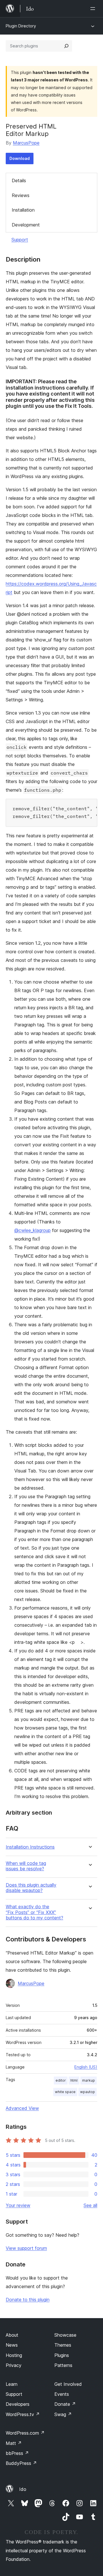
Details (19, 180)
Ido (23, 2489)
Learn (12, 2384)
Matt (14, 2443)
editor (61, 2080)
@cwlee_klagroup (32, 1230)
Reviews (21, 195)
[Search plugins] (66, 46)
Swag (63, 2414)
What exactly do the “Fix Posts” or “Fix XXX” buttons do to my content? (34, 1912)
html (74, 2080)
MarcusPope (26, 143)
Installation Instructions (30, 1847)
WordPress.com (25, 2433)
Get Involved (68, 2384)
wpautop (88, 2092)
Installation (23, 210)
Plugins (62, 2355)
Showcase (65, 2335)
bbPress (17, 2453)
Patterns (63, 2365)
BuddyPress (21, 2463)
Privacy (14, 2365)
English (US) (86, 2067)
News (12, 2345)
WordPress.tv (23, 2414)
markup (89, 2080)
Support (20, 240)
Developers (18, 2404)
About (12, 2335)
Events (62, 2394)
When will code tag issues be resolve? (26, 1866)
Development (26, 225)
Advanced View (22, 2108)
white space (65, 2092)
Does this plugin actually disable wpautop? (31, 1888)
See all (90, 2205)
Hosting (14, 2355)
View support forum (26, 2248)
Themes (63, 2345)
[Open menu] (94, 9)
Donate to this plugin (28, 2300)
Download (20, 158)
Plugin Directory (21, 26)
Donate (65, 2404)
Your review (18, 2205)
